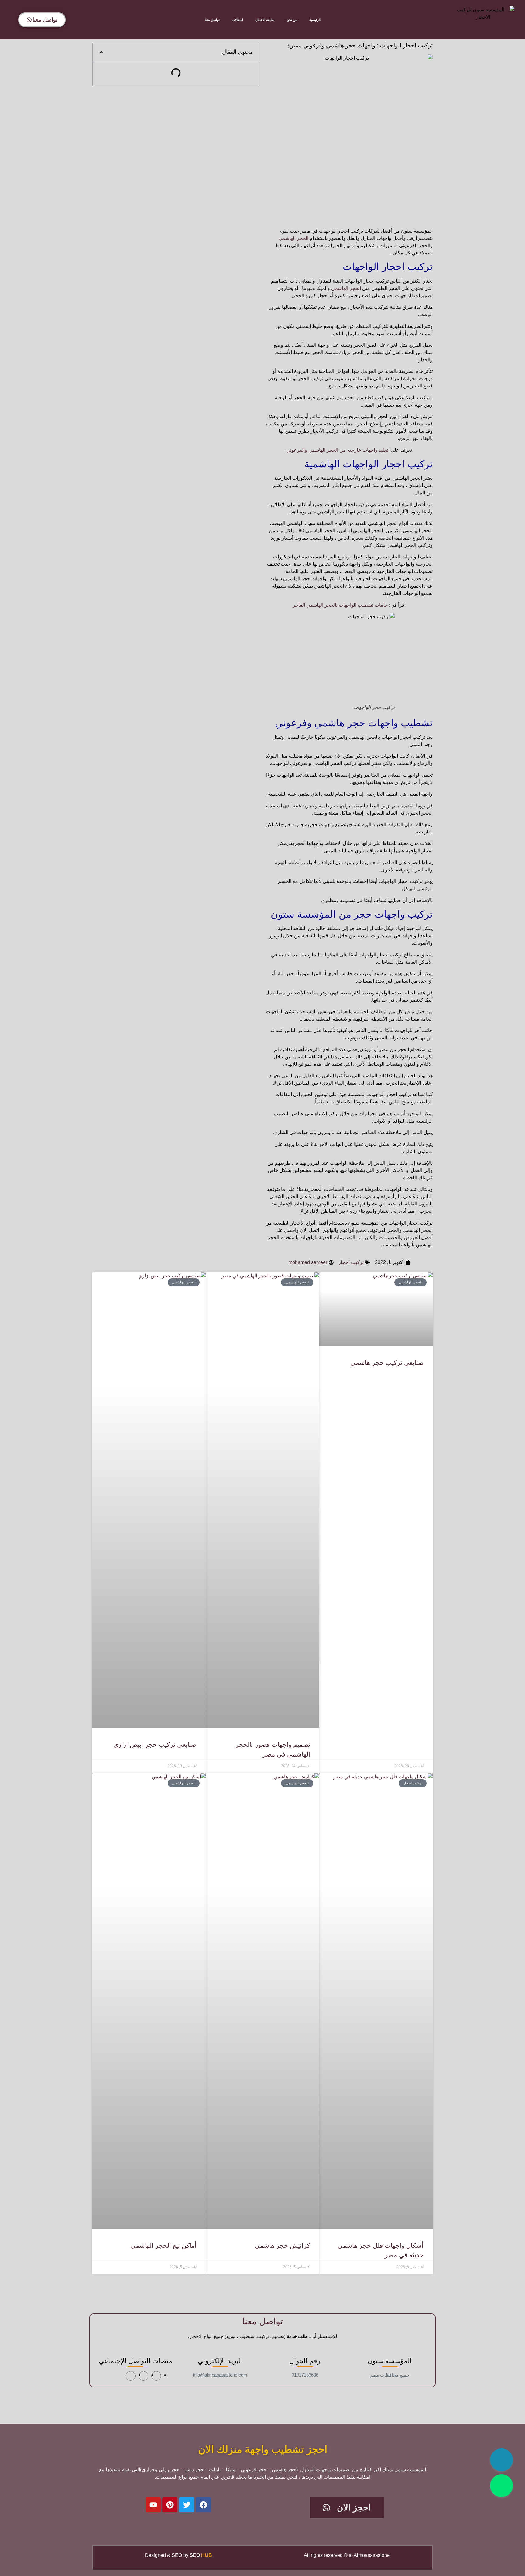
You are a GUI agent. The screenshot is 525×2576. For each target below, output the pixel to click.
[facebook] (156, 2376)
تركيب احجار (351, 1262)
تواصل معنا (212, 20)
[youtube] (131, 2376)
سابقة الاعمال (265, 20)
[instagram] (143, 2376)
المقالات (237, 20)
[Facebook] (203, 2505)
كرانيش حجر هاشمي (282, 2245)
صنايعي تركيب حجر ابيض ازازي (155, 1745)
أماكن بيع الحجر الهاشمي (163, 2245)
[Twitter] (187, 2505)
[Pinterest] (170, 2505)
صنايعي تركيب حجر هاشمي (387, 1363)
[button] (101, 52)
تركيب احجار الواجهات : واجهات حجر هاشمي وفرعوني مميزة (360, 45)
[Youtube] (153, 2505)
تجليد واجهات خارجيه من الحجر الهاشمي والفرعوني (337, 450)
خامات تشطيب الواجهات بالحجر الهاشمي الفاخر (340, 605)
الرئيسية (315, 20)
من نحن (292, 20)
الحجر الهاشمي (293, 238)
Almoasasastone (372, 2555)
